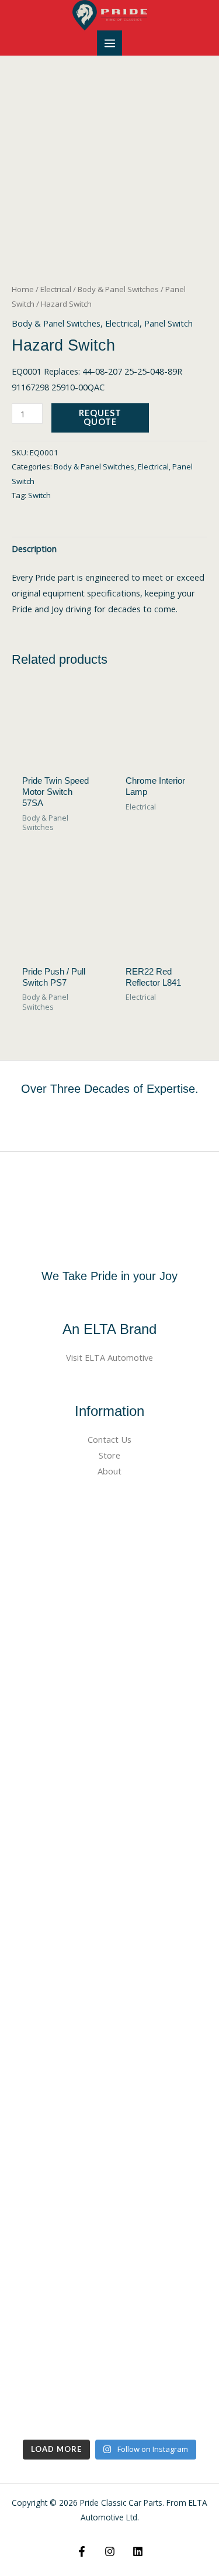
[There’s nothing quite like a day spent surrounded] (109, 2375)
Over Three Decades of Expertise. (110, 1089)
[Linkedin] (138, 2551)
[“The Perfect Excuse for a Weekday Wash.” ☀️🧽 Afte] (109, 2028)
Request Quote (100, 417)
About (109, 1471)
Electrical (56, 289)
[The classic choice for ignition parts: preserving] (109, 2143)
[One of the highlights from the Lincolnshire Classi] (109, 2259)
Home (23, 289)
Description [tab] (34, 548)
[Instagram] (110, 2551)
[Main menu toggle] (109, 43)
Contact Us (109, 1439)
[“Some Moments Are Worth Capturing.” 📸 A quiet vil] (109, 1681)
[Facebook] (82, 2551)
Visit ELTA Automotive (109, 1357)
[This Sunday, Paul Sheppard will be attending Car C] (109, 1797)
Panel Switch (168, 323)
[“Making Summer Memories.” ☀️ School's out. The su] (109, 1912)
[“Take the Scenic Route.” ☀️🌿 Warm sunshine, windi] (109, 1565)
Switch (39, 495)
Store (109, 1455)
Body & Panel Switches (118, 289)
